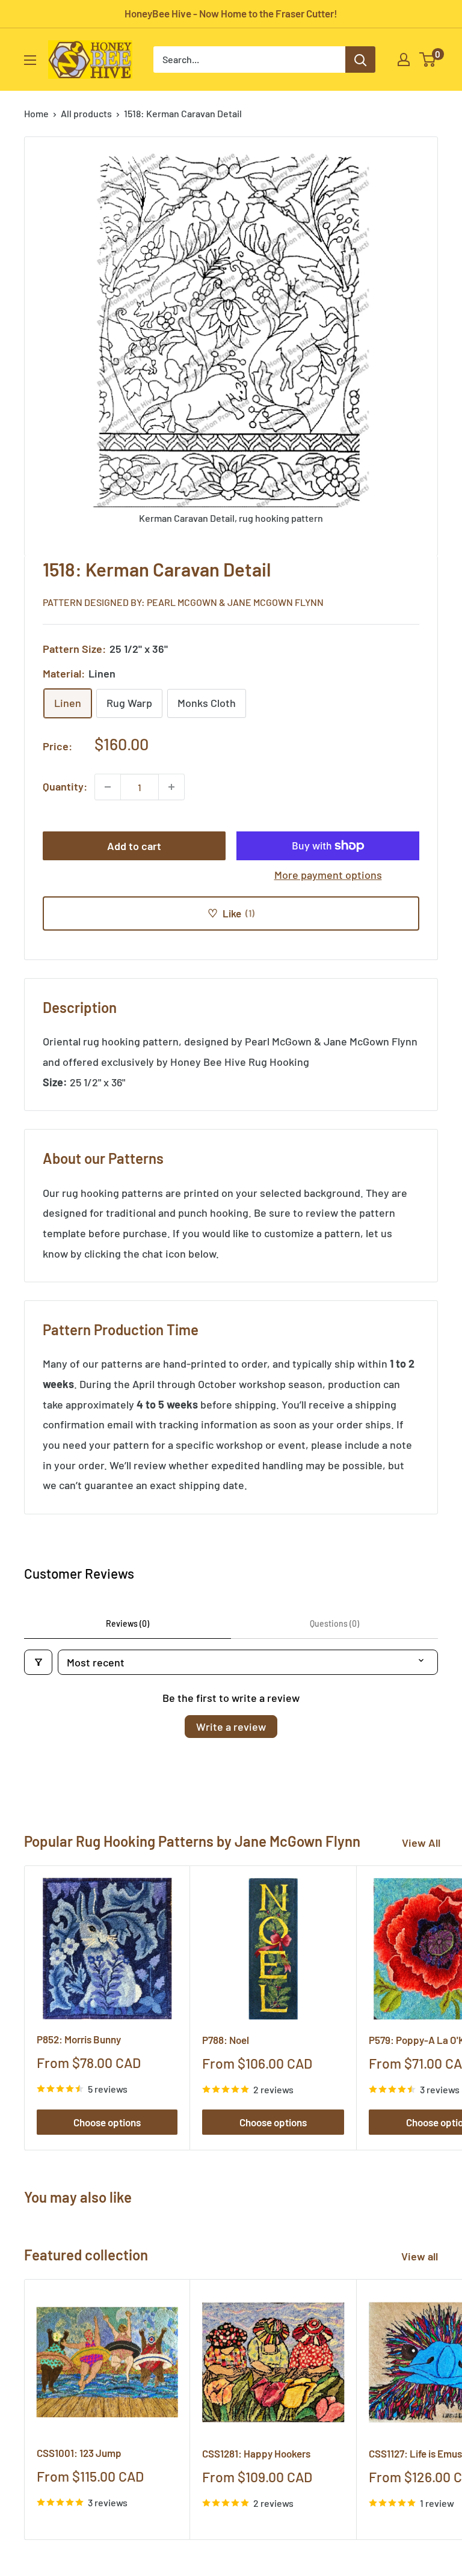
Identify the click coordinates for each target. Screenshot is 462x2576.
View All (421, 1843)
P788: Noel (226, 2040)
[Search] (360, 60)
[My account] (404, 60)
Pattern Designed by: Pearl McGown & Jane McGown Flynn (183, 602)
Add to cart (134, 846)
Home (36, 113)
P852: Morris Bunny (79, 2039)
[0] (428, 60)
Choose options (107, 2122)
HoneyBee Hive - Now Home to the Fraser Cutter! (231, 13)
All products (86, 113)
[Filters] (38, 1662)
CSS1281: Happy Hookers (256, 2453)
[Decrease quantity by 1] (108, 787)
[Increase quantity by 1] (171, 787)
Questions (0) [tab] (334, 1623)
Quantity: (65, 786)
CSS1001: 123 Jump (79, 2453)
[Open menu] (30, 60)
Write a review (231, 1727)
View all (421, 2256)
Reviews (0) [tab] (128, 1623)
